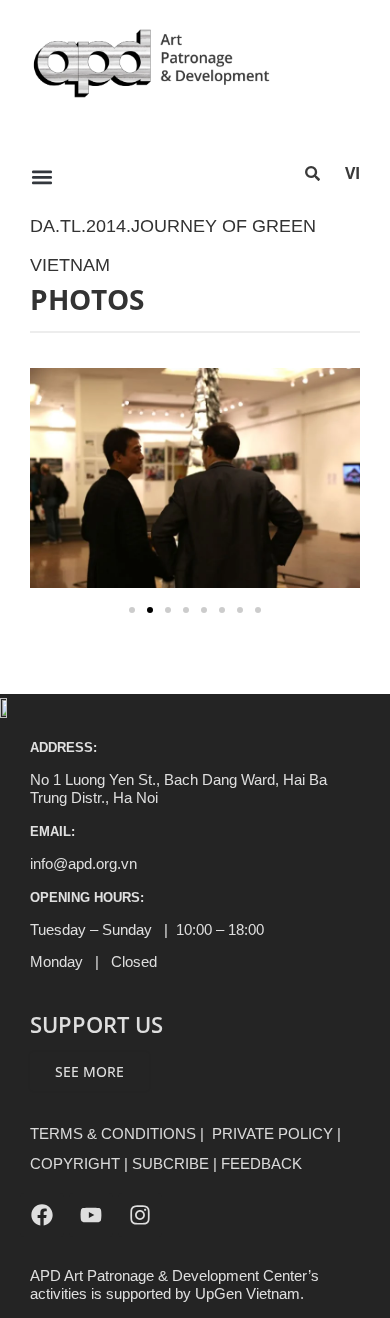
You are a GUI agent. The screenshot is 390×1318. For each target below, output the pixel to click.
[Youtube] (91, 1215)
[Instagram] (140, 1215)
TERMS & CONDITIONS (113, 1133)
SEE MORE (89, 1071)
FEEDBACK (261, 1163)
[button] (41, 176)
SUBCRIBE (170, 1163)
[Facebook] (42, 1215)
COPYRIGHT (75, 1163)
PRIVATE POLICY (272, 1133)
